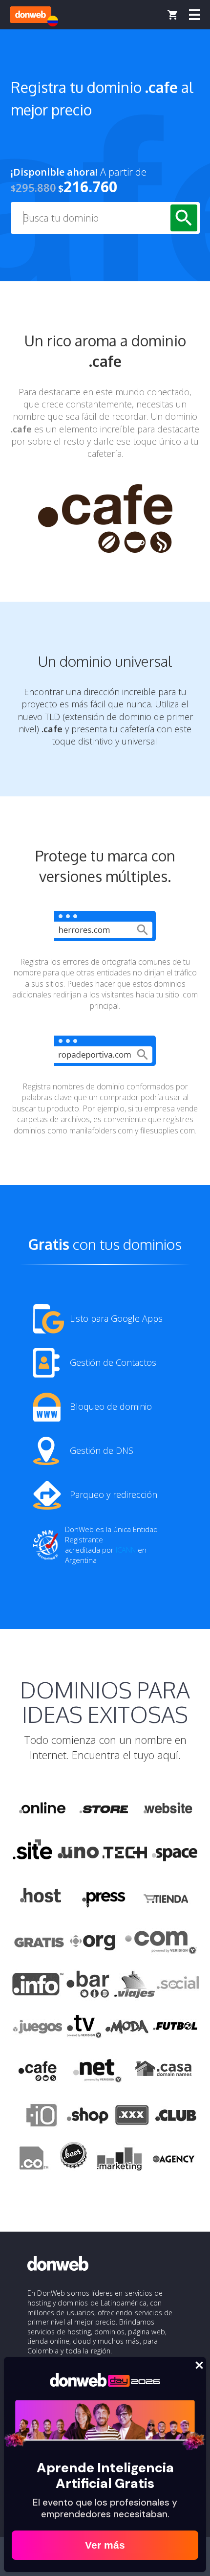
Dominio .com (161, 1941)
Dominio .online (42, 1808)
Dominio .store (104, 1808)
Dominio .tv (84, 2029)
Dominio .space (175, 1853)
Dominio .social (177, 1985)
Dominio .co (32, 2161)
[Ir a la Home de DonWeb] (31, 15)
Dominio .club (176, 2117)
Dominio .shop (87, 2117)
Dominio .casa (164, 2073)
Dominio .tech (126, 1853)
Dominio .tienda (167, 1897)
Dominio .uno (78, 1853)
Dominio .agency (174, 2161)
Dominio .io (37, 2117)
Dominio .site (33, 1853)
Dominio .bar (88, 1985)
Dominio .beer (73, 2161)
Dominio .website (167, 1808)
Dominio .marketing (119, 2161)
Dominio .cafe (38, 2073)
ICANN (126, 1550)
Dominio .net (97, 2073)
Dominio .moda (127, 2029)
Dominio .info (38, 1985)
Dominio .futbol (175, 2029)
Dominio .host (41, 1897)
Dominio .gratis (38, 1941)
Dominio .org (94, 1941)
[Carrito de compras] (172, 15)
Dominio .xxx (132, 2117)
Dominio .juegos (37, 2029)
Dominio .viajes (133, 1985)
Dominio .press (103, 1897)
